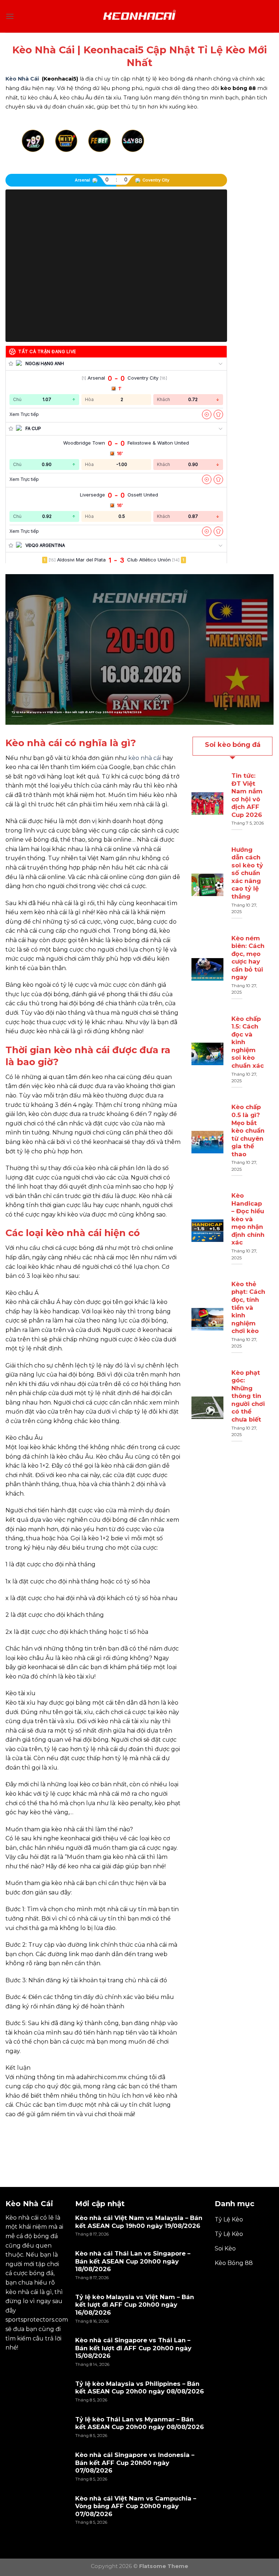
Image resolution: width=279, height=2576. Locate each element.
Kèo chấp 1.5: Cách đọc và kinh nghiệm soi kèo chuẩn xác (248, 1042)
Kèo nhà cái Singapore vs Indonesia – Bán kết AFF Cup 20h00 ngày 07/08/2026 (135, 2463)
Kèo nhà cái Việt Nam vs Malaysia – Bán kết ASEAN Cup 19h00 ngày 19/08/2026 (139, 2222)
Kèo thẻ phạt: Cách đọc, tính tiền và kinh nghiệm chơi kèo (248, 1307)
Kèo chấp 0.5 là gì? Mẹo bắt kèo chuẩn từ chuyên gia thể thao (248, 1130)
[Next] (203, 150)
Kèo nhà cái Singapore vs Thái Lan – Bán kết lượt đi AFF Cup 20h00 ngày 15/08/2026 (133, 2348)
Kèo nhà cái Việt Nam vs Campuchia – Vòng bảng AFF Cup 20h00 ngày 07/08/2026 (136, 2506)
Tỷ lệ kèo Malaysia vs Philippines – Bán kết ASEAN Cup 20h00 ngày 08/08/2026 (139, 2388)
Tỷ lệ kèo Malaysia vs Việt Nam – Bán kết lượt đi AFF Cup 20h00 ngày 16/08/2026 (77, 712)
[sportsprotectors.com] (139, 16)
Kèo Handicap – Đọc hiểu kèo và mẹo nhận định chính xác (248, 1219)
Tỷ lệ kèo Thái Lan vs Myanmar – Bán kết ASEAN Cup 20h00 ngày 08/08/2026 (139, 2423)
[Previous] (29, 150)
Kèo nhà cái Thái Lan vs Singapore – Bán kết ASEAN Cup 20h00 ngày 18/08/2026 (133, 2261)
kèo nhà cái (145, 758)
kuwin (15, 2131)
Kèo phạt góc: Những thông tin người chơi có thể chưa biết (248, 1396)
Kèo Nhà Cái (22, 79)
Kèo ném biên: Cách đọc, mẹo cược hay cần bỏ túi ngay (248, 958)
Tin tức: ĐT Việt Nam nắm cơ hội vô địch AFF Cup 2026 (247, 795)
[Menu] (10, 16)
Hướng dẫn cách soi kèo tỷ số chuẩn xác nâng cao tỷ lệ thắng (247, 873)
